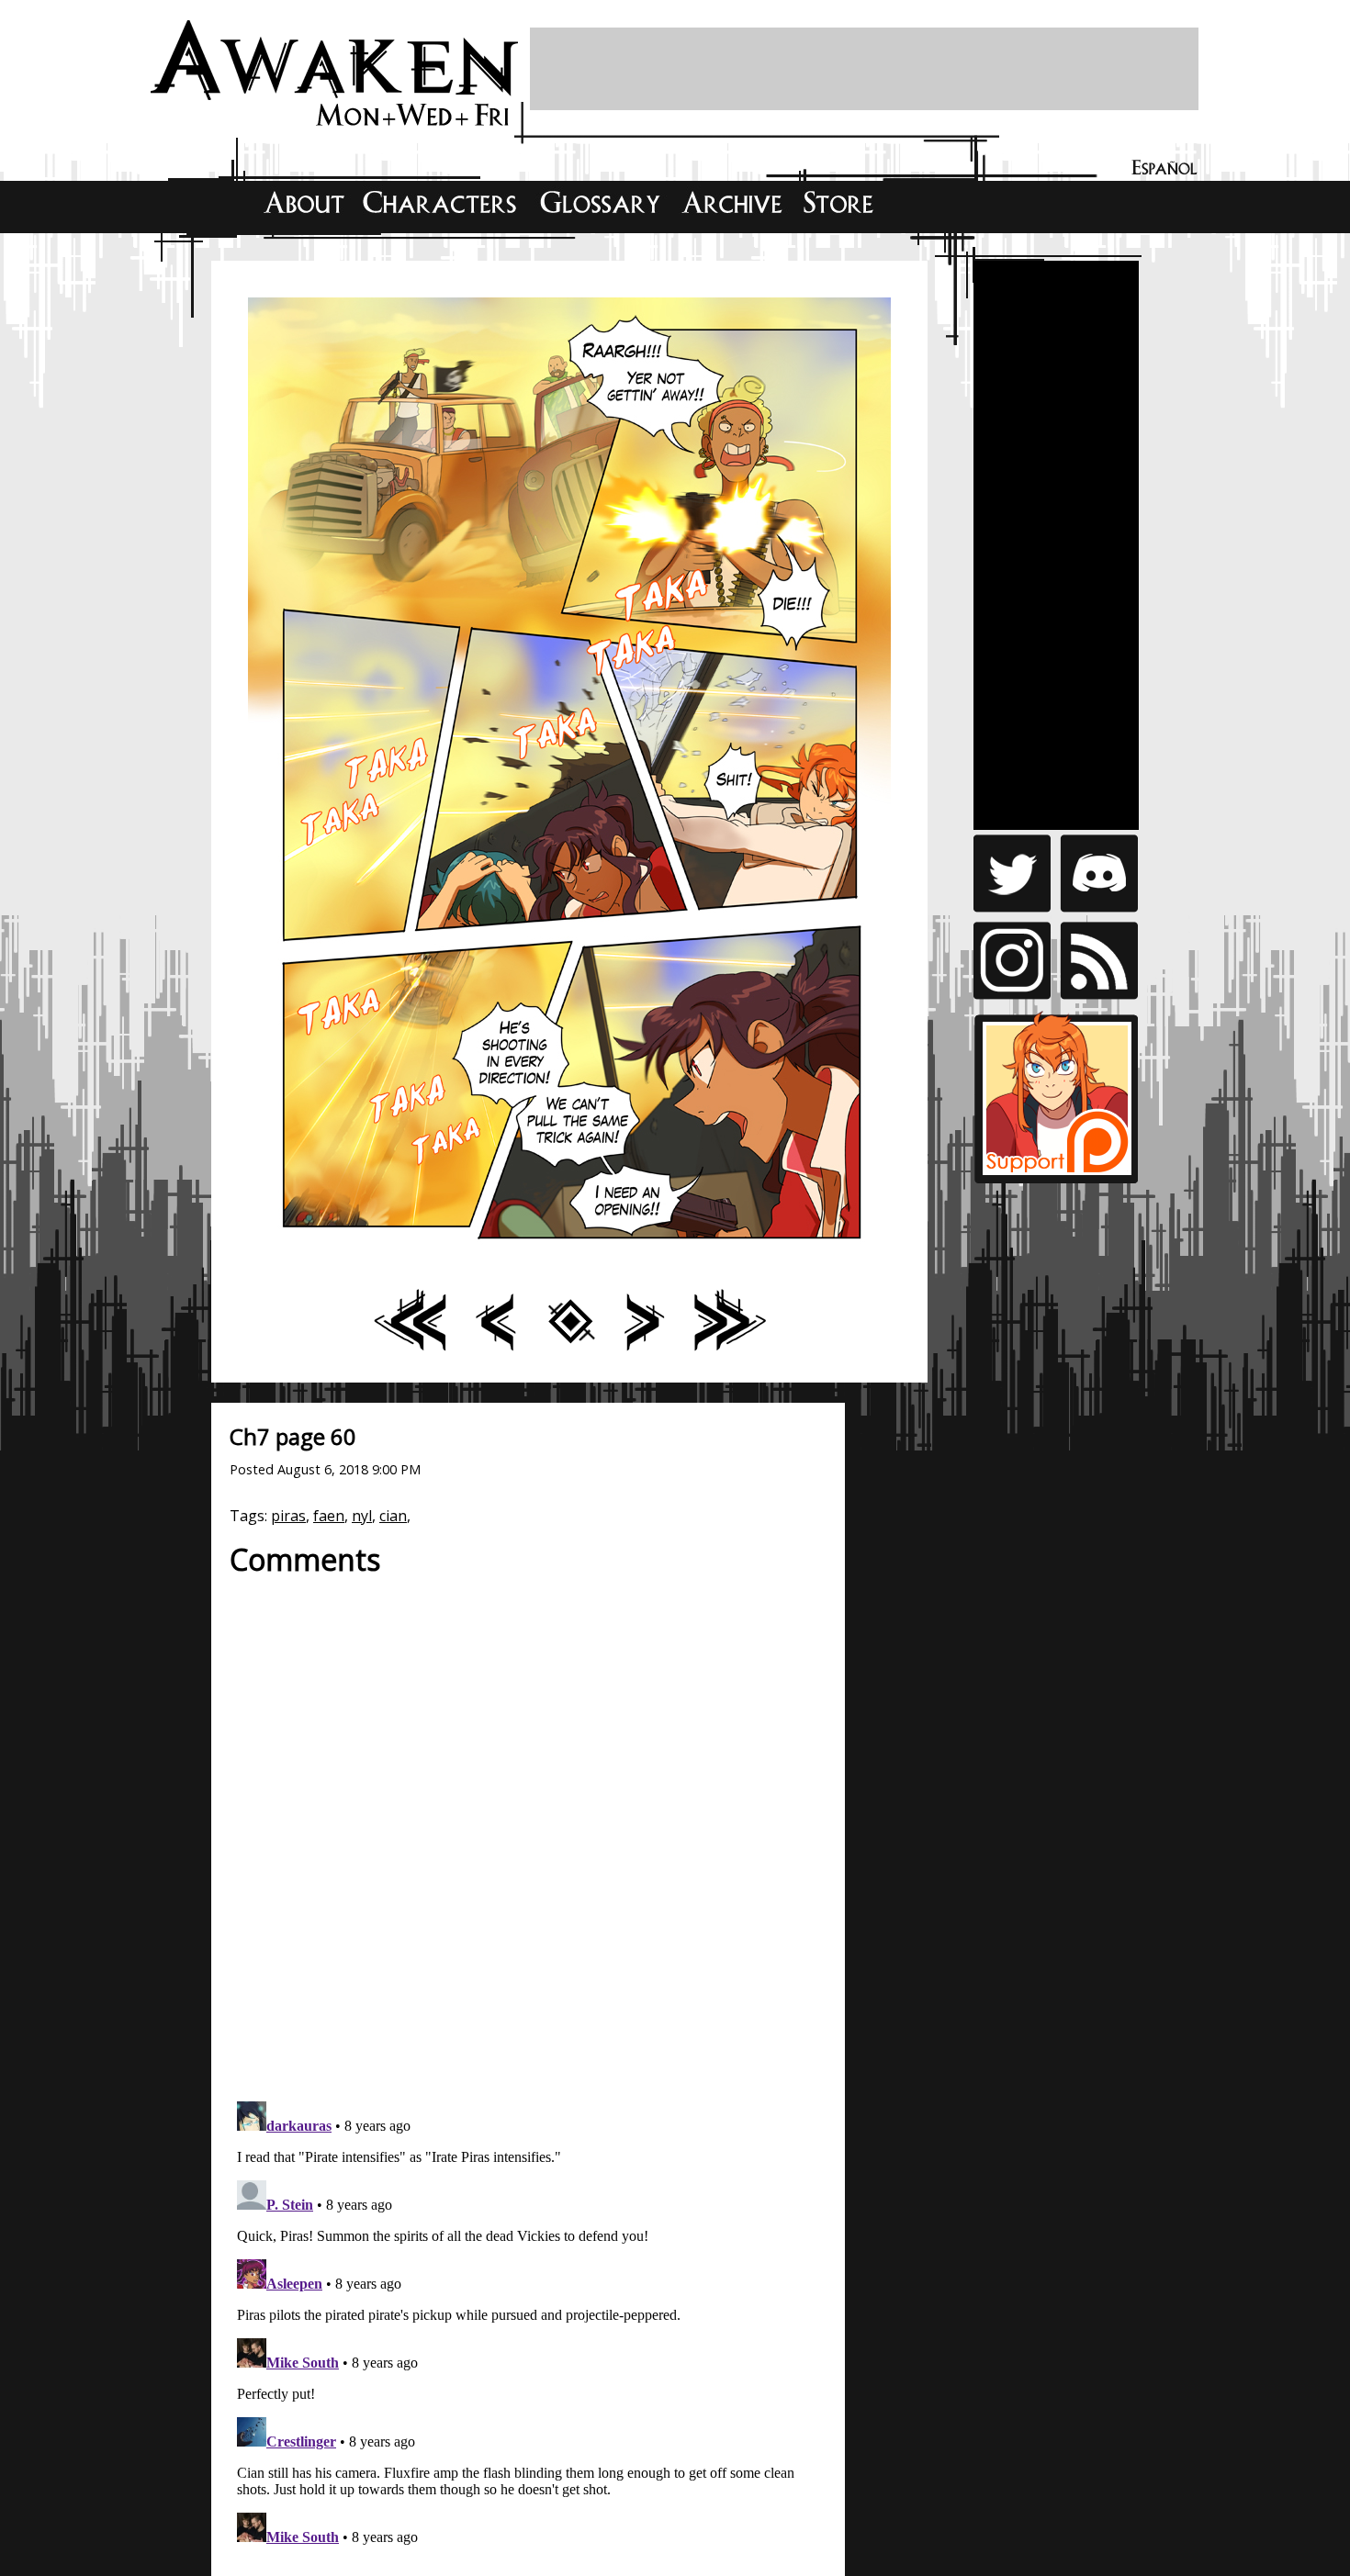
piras (288, 1516)
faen (329, 1516)
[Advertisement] (864, 69)
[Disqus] (528, 1829)
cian (393, 1516)
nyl (362, 1516)
